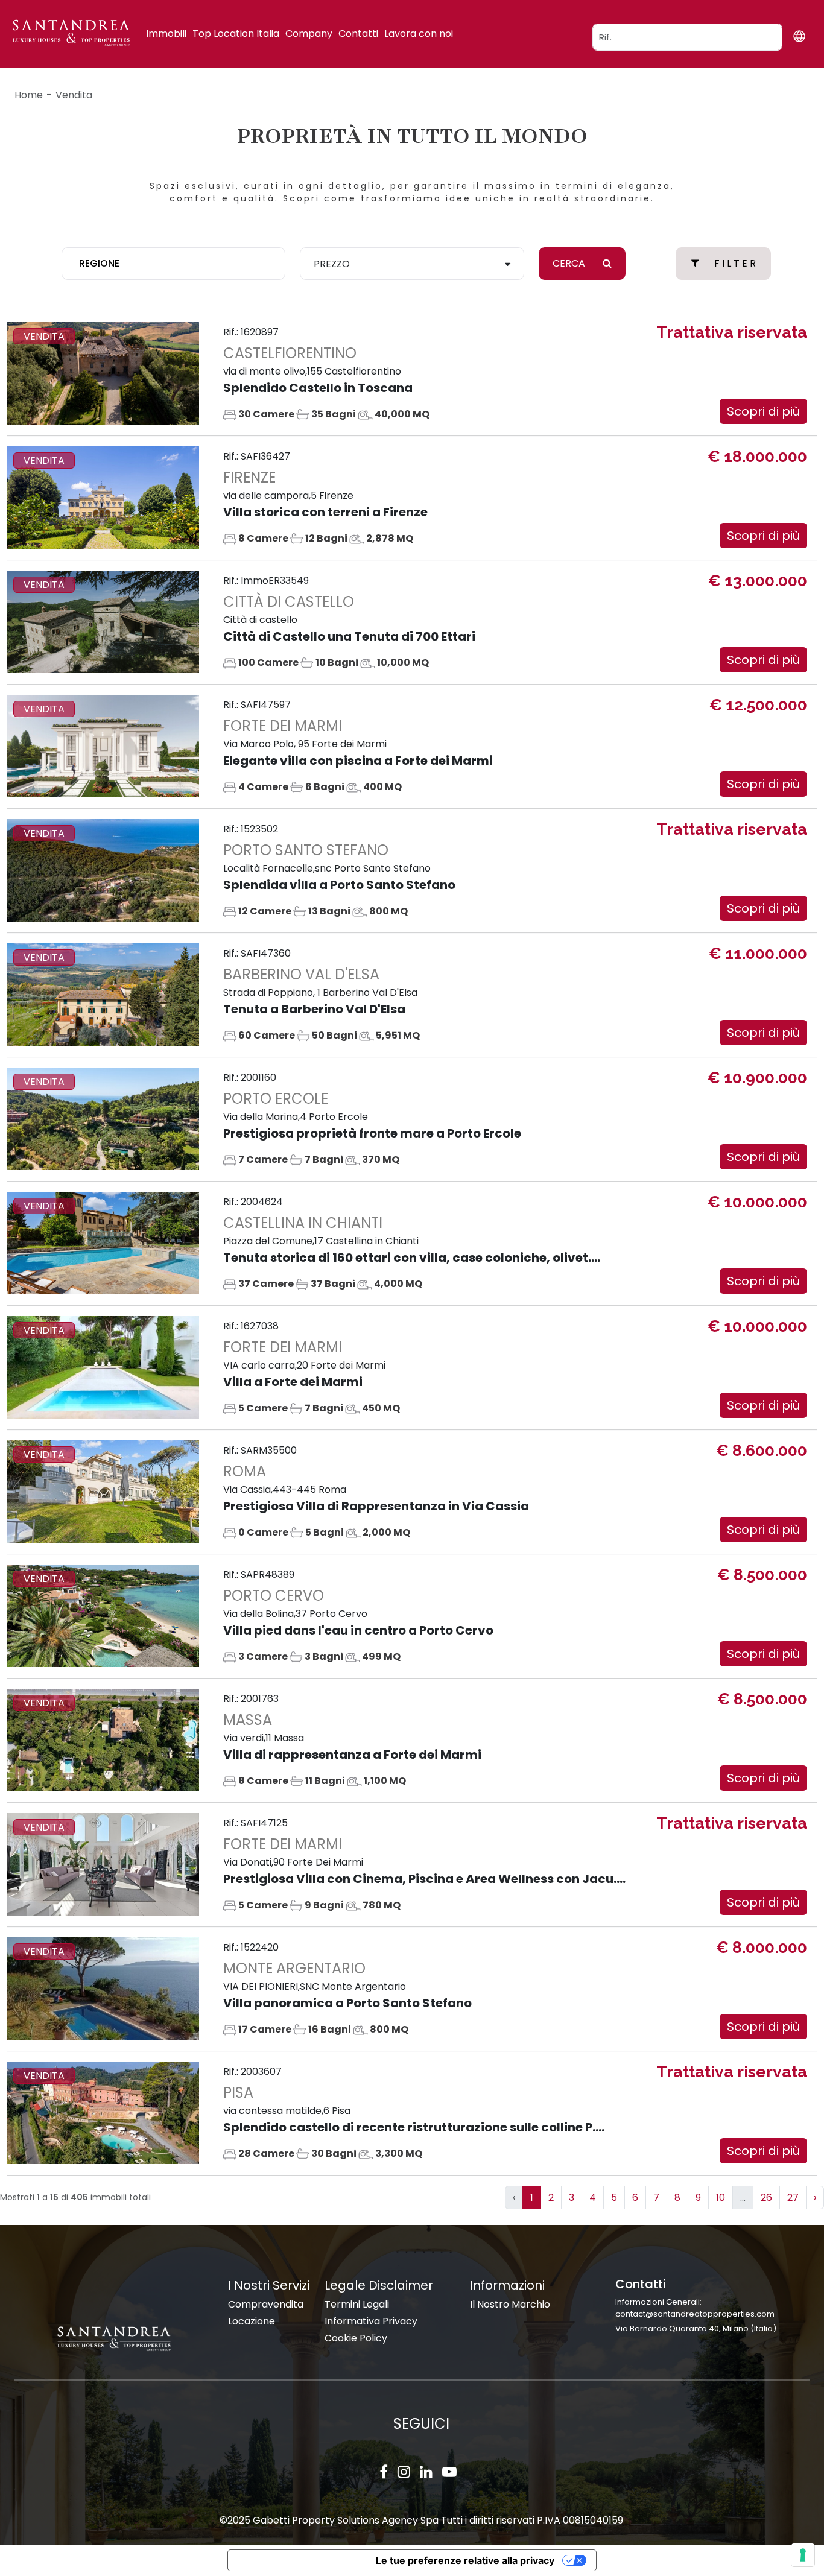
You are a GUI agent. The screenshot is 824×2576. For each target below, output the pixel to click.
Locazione (252, 2321)
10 (721, 2198)
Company (309, 33)
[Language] (799, 36)
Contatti (358, 33)
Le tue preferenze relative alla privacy (465, 2560)
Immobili (166, 33)
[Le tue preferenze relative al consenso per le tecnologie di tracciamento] (803, 2555)
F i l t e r (735, 263)
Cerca (570, 263)
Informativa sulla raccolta (297, 2560)
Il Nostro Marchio (510, 2304)
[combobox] (173, 264)
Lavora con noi (419, 33)
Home (29, 95)
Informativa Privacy (371, 2321)
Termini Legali (357, 2304)
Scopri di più (763, 411)
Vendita (74, 95)
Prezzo (332, 264)
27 (793, 2198)
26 (766, 2198)
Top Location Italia (236, 33)
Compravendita (266, 2304)
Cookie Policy (356, 2338)
